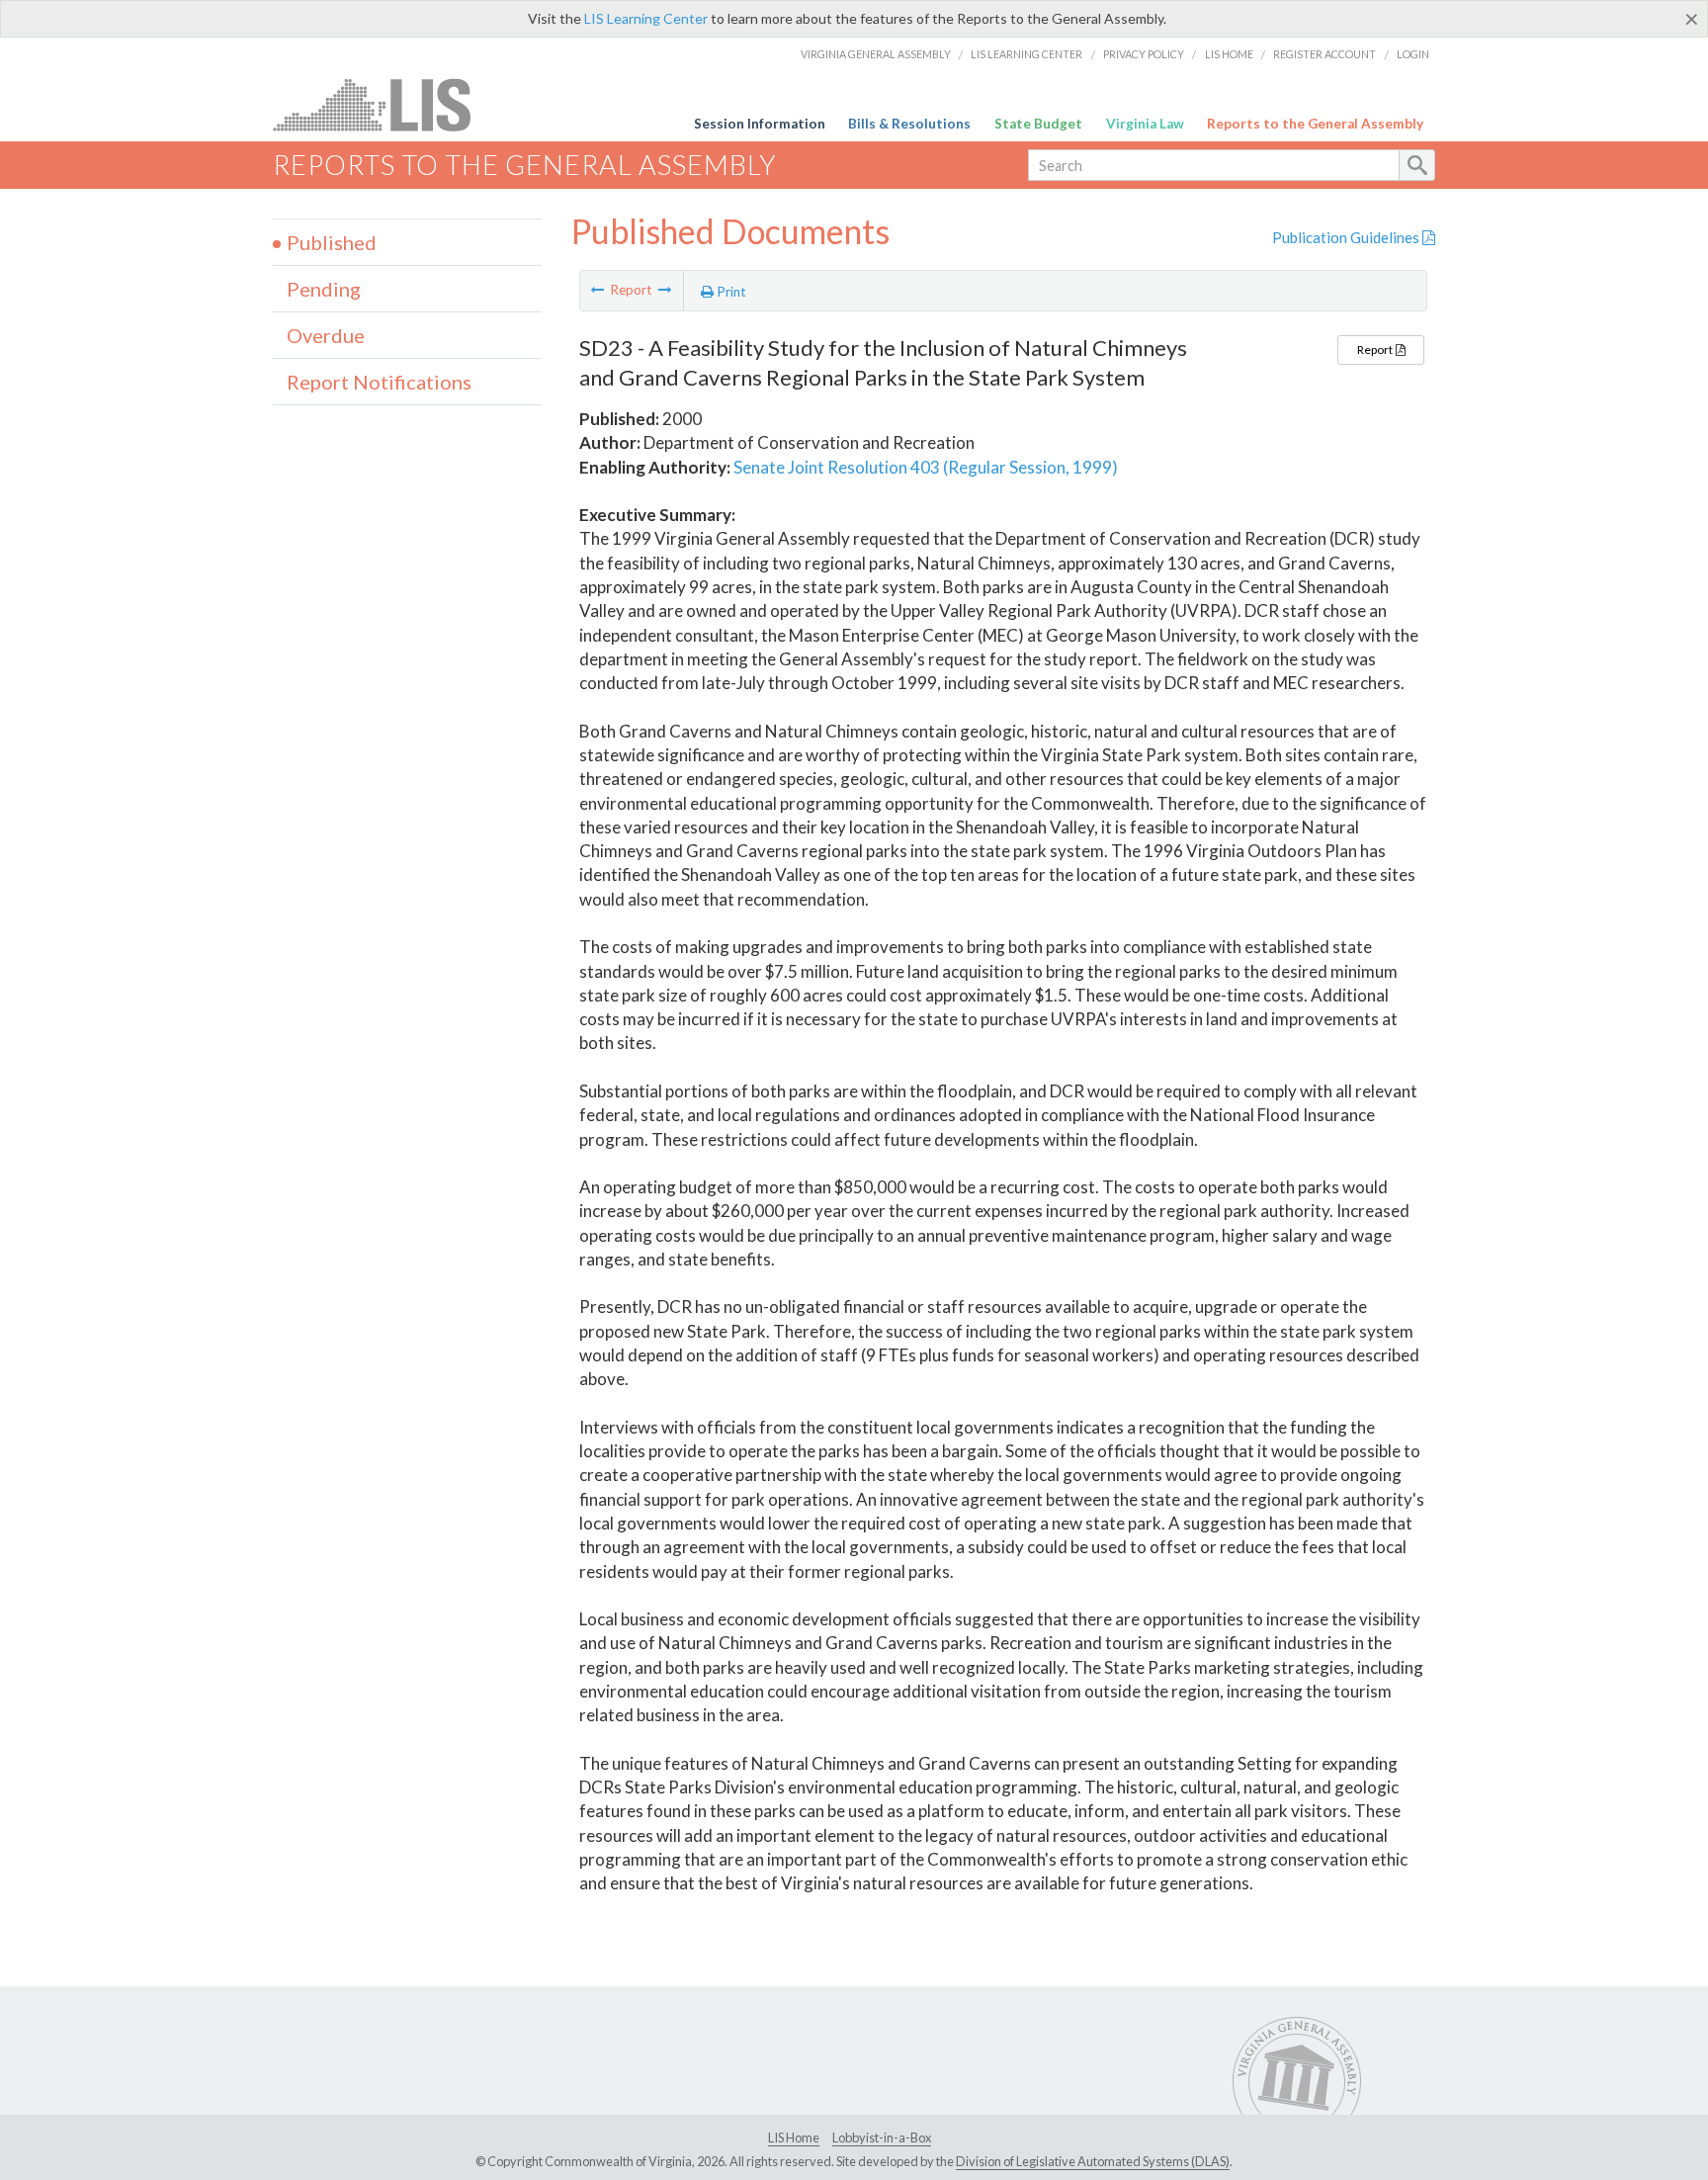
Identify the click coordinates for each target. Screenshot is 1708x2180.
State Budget (1038, 124)
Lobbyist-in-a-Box (882, 2137)
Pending (324, 289)
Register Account (1324, 54)
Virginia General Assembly (876, 54)
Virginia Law (1145, 124)
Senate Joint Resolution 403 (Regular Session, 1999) (926, 467)
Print (730, 292)
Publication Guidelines (1347, 237)
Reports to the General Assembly (1315, 124)
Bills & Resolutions (909, 124)
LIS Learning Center (646, 18)
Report (1376, 349)
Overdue (326, 335)
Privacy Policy (1144, 54)
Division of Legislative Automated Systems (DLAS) (1093, 2161)
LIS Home (1229, 54)
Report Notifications (379, 382)
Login (1413, 54)
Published (332, 242)
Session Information (760, 124)
